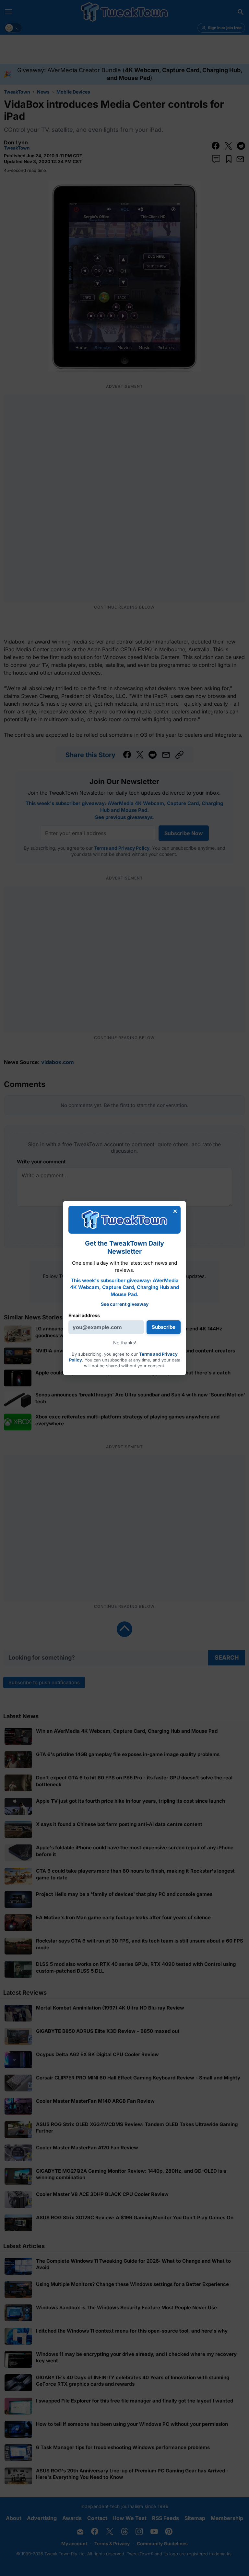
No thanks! (125, 1343)
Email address (84, 1315)
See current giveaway (125, 1304)
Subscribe (164, 1327)
